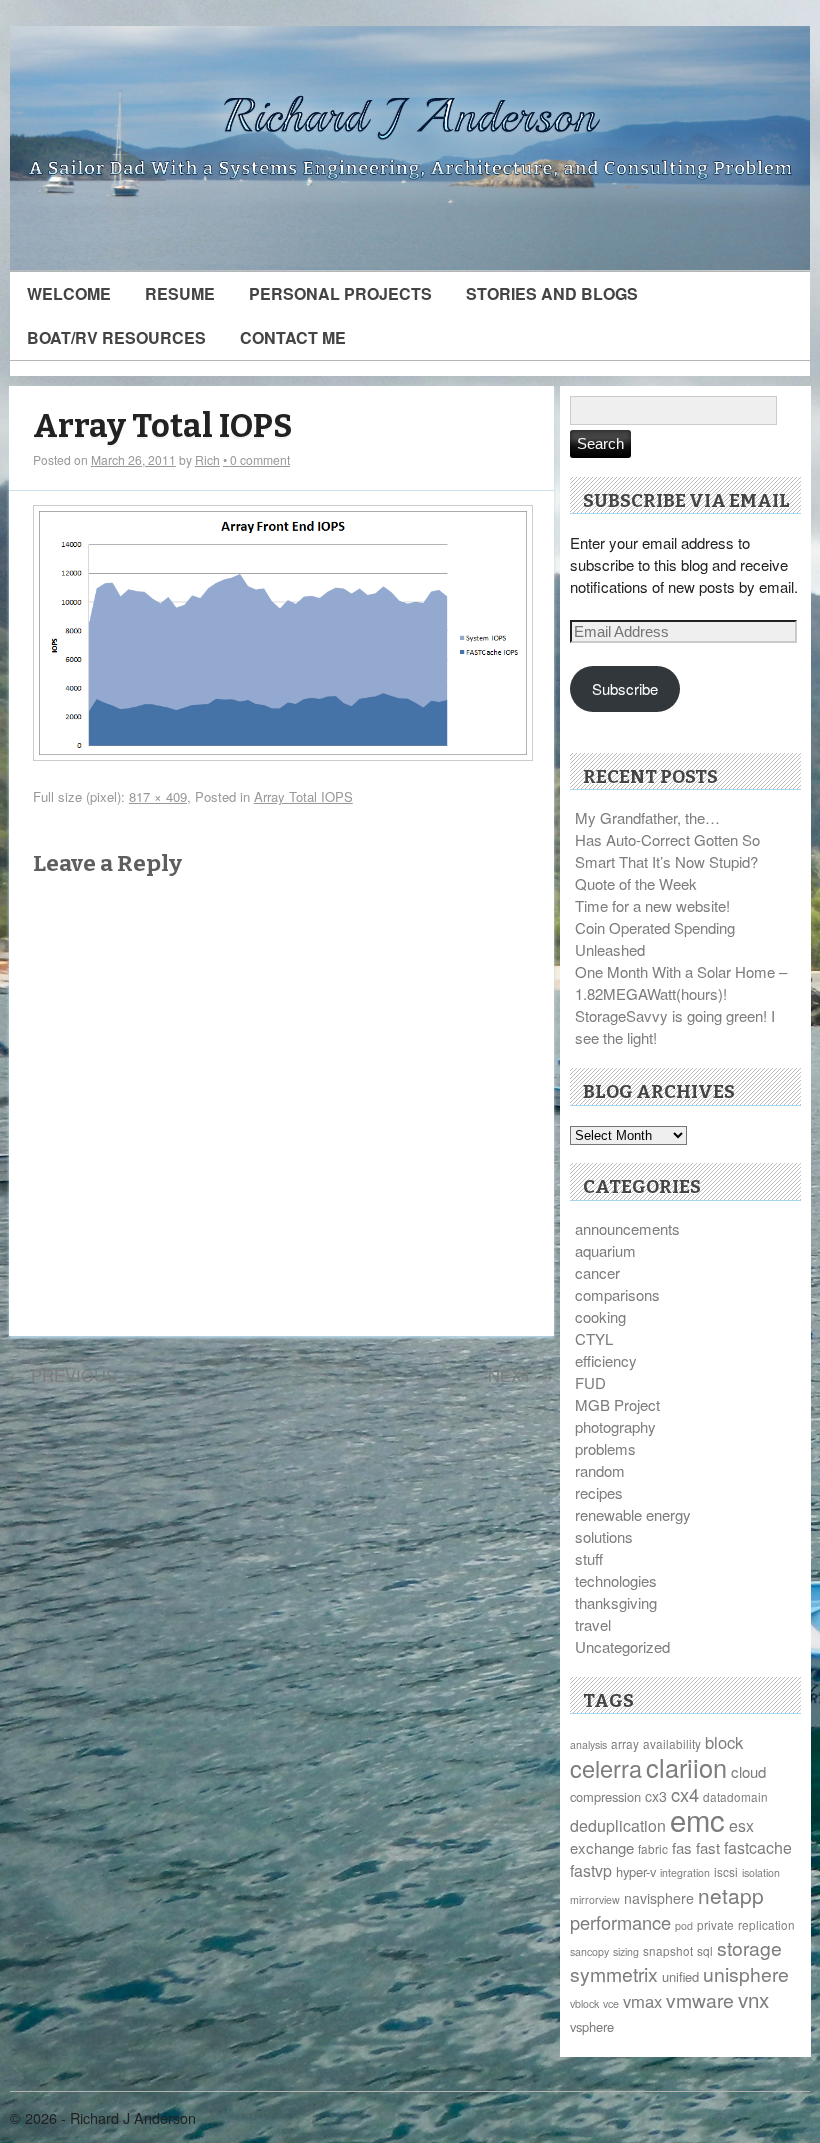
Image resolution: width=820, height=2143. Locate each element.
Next (521, 1375)
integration (685, 1872)
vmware (700, 2000)
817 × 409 (158, 796)
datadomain (735, 1796)
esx (741, 1825)
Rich (207, 459)
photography (615, 1426)
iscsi (726, 1871)
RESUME (180, 293)
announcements (627, 1228)
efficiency (606, 1360)
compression (605, 1796)
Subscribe (625, 688)
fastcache (758, 1847)
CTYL (594, 1338)
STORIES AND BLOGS (552, 293)
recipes (599, 1492)
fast (708, 1847)
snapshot (668, 1950)
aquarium (605, 1250)
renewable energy (633, 1514)
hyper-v (636, 1871)
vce (611, 2003)
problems (605, 1448)
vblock (584, 2003)
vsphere (592, 2026)
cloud (748, 1771)
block (724, 1742)
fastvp (591, 1870)
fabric (653, 1848)
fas (682, 1847)
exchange (602, 1847)
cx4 (685, 1794)
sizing (626, 1951)
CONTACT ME (293, 337)
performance (620, 1922)
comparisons (617, 1294)
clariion (686, 1767)
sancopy (589, 1951)
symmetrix (614, 1974)
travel (593, 1624)
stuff (589, 1558)
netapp (731, 1895)
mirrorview (595, 1899)
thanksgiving (616, 1602)
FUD (590, 1382)
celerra (606, 1768)
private (715, 1924)
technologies (616, 1580)
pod (684, 1925)
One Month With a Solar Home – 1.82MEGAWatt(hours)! (681, 982)
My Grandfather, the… (647, 817)
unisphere (746, 1974)
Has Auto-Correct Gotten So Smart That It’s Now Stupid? (667, 850)
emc (697, 1819)
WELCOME (69, 293)
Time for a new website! (652, 905)
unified (680, 1976)
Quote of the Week (636, 883)
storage (749, 1948)
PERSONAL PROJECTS (340, 293)
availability (672, 1743)
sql (705, 1950)
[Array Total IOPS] (283, 754)
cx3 (656, 1796)
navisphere (659, 1898)
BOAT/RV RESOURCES (116, 337)
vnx (753, 1999)
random (600, 1470)
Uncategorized (622, 1646)
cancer (597, 1272)
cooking (600, 1316)
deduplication (618, 1825)
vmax (642, 2001)
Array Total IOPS (162, 426)
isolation (761, 1872)
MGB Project (617, 1404)
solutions (604, 1536)
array (625, 1743)
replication (766, 1924)
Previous (63, 1375)
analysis (588, 1744)
